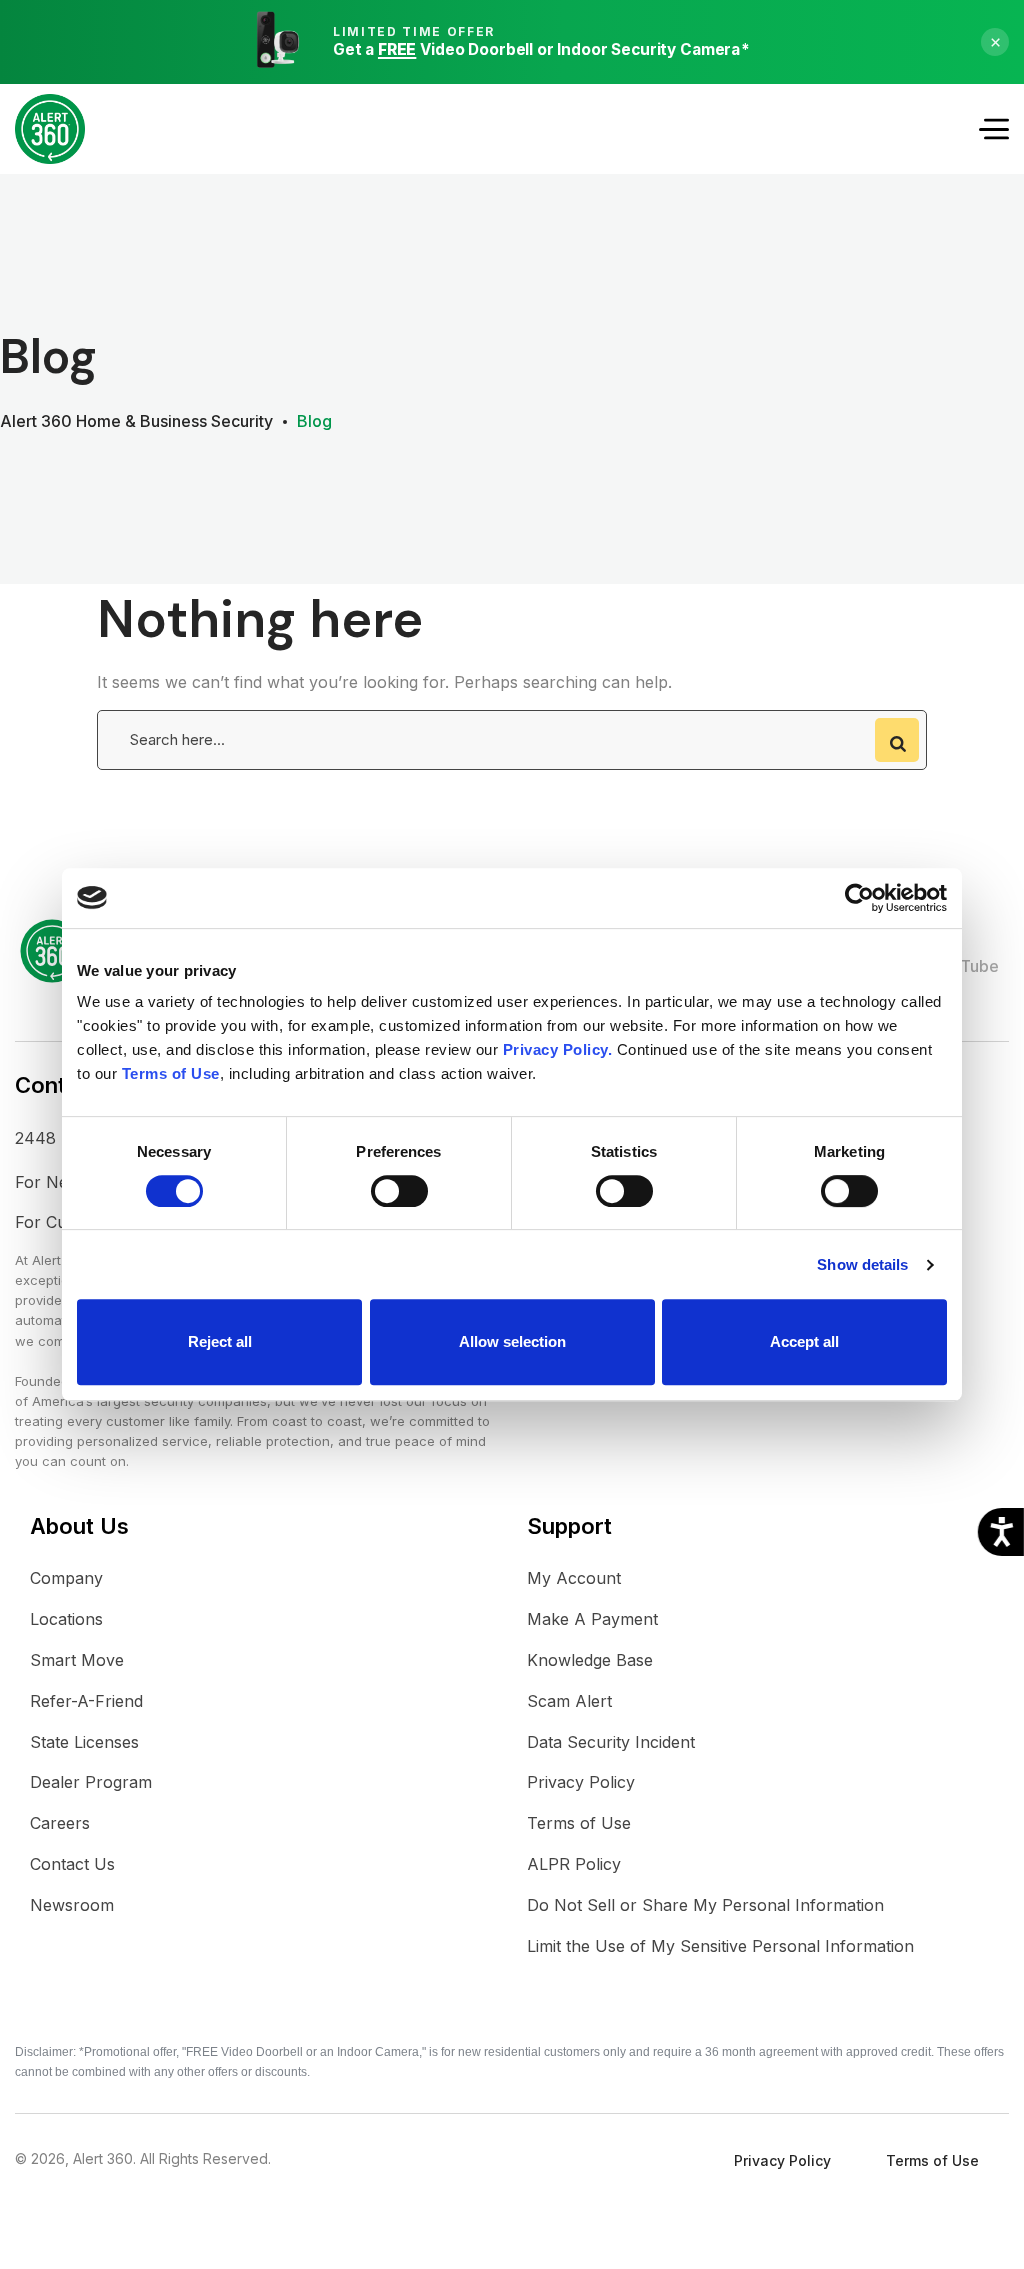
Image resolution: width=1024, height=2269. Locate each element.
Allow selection (512, 1341)
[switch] (399, 1191)
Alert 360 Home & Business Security (136, 421)
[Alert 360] (50, 129)
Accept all (804, 1341)
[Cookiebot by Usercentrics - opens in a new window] (859, 898)
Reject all (220, 1341)
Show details (862, 1264)
